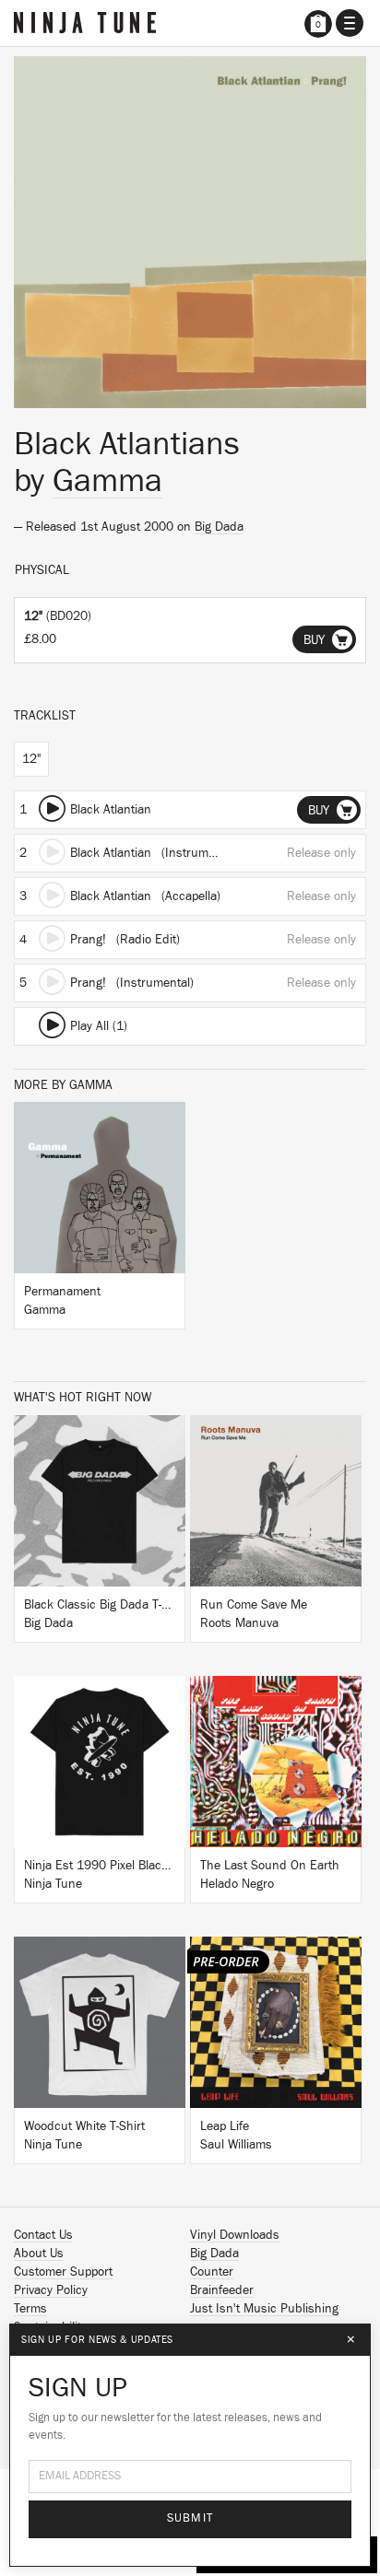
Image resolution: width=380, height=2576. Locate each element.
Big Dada (219, 527)
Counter (212, 2272)
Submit (190, 2518)
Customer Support (63, 2272)
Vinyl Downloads (235, 2235)
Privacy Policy (51, 2290)
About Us (39, 2254)
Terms (30, 2309)
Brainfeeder (222, 2290)
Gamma (107, 481)
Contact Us (43, 2235)
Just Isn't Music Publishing (264, 2309)
